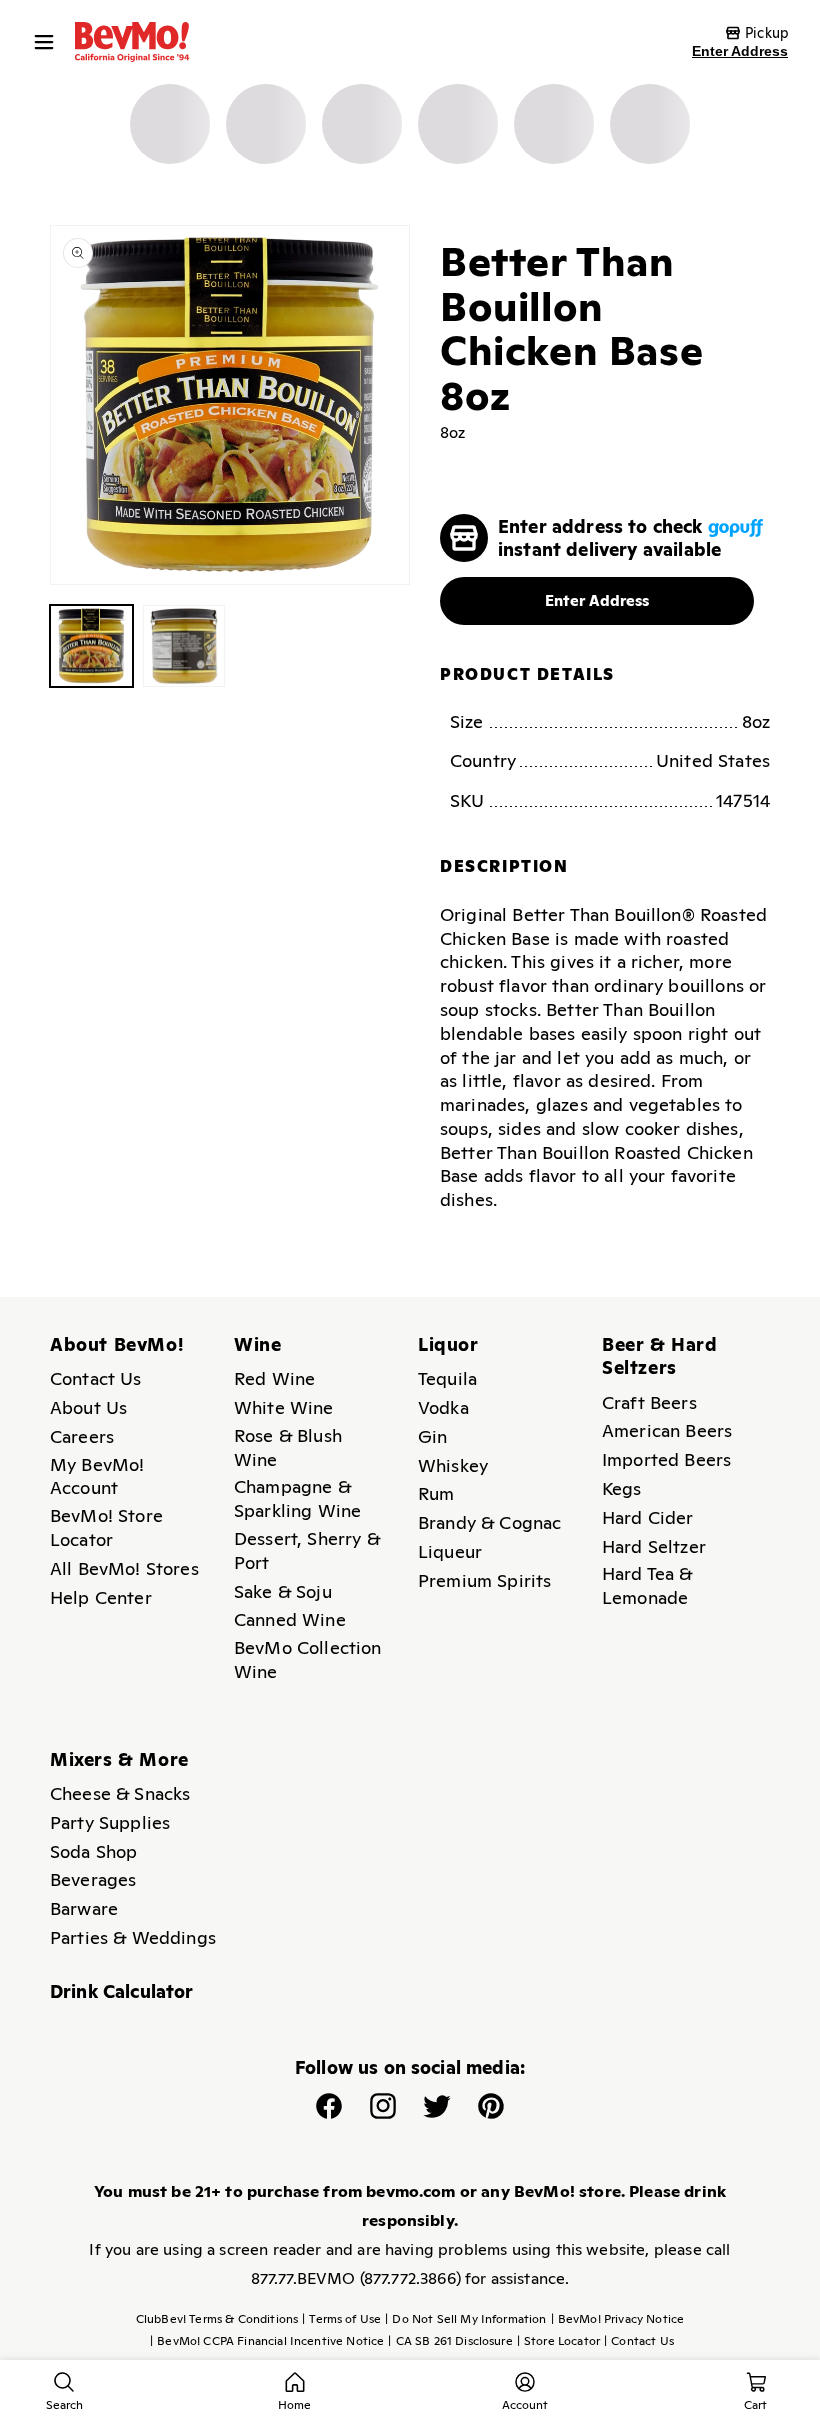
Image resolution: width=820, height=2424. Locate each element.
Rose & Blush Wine (288, 1447)
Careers (82, 1436)
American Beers (667, 1430)
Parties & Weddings (133, 1937)
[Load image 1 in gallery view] (91, 646)
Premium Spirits (484, 1580)
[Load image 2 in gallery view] (184, 646)
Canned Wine (290, 1619)
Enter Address (740, 51)
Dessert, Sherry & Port (307, 1550)
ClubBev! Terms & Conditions (217, 2319)
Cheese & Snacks (120, 1793)
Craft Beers (649, 1402)
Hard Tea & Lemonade (647, 1585)
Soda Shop (93, 1851)
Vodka (443, 1407)
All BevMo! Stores (124, 1568)
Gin (432, 1436)
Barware (84, 1908)
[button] (49, 42)
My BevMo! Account (97, 1476)
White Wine (284, 1407)
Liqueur (450, 1551)
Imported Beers (666, 1459)
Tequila (447, 1378)
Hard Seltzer (654, 1546)
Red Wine (274, 1378)
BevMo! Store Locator (106, 1527)
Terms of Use (341, 2319)
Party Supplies (110, 1822)
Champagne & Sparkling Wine (297, 1498)
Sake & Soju (283, 1591)
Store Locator (558, 2341)
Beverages (93, 1879)
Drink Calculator (122, 1991)
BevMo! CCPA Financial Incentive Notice (267, 2341)
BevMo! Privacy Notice (618, 2319)
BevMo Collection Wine (308, 1659)
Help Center (101, 1597)
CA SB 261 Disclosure (450, 2341)
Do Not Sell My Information (465, 2319)
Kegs (622, 1488)
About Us (88, 1407)
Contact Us (96, 1378)
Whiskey (453, 1465)
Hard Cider (648, 1517)
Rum (436, 1493)
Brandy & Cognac (489, 1522)
